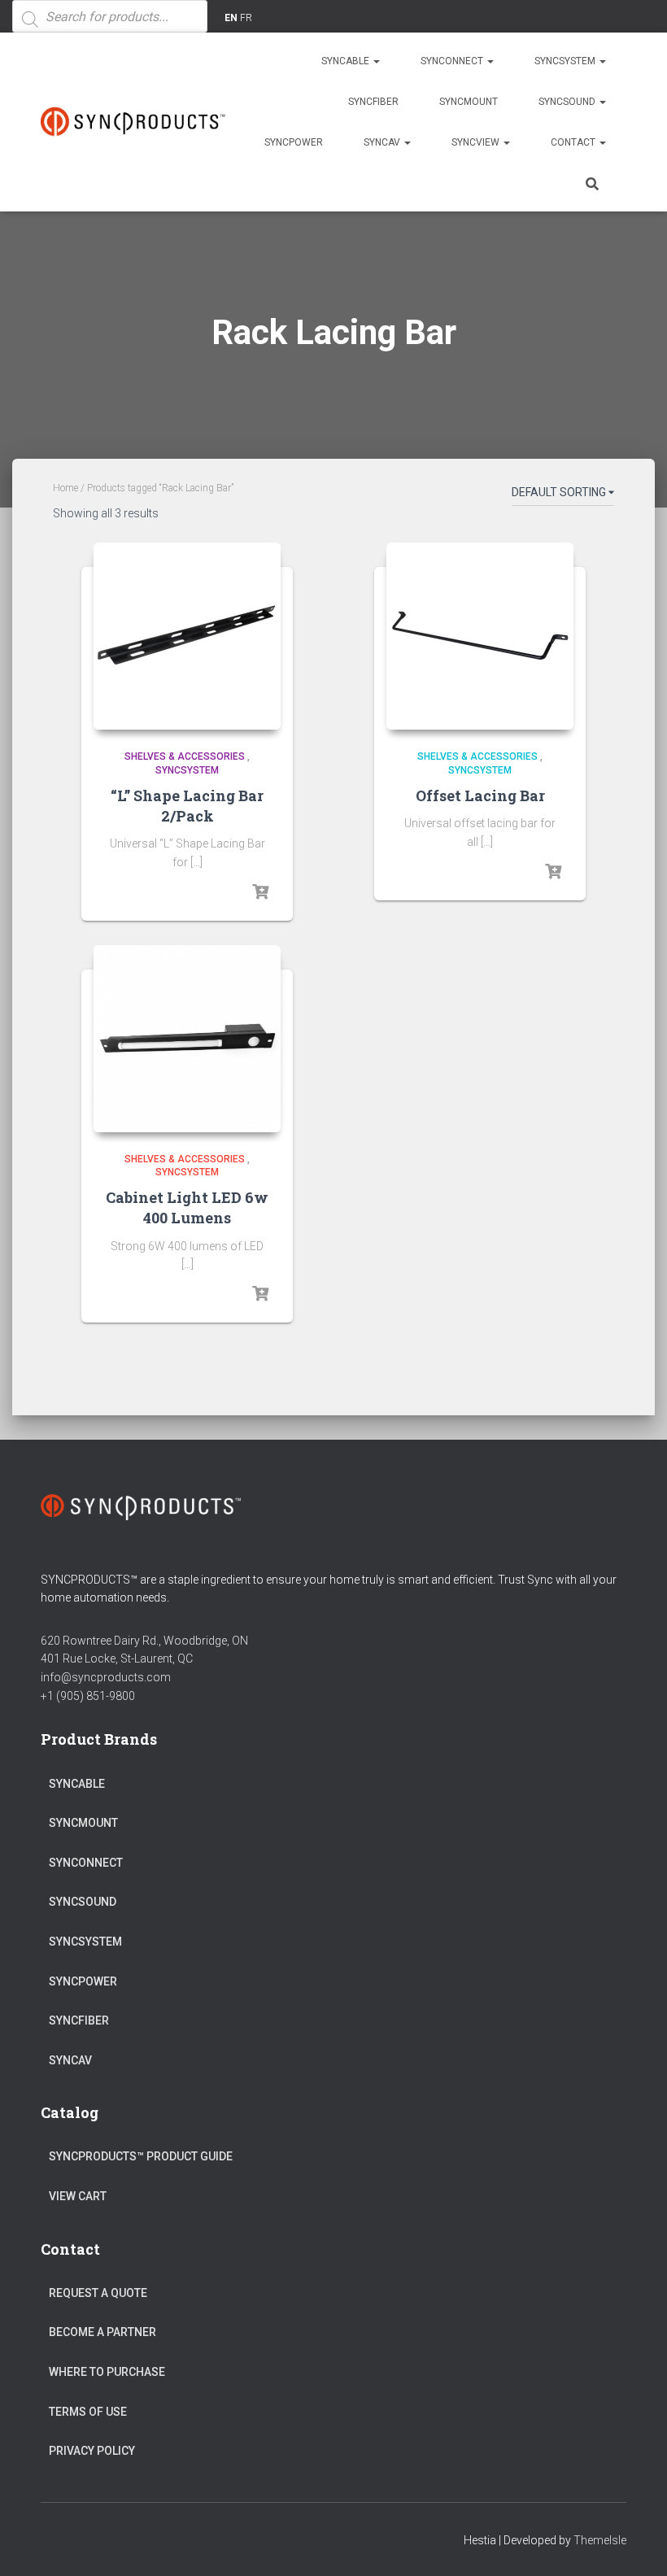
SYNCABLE (347, 61)
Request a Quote (98, 2293)
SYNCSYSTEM (566, 61)
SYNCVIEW (477, 142)
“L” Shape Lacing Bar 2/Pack (187, 806)
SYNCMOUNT (469, 102)
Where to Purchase (107, 2372)
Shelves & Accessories (185, 756)
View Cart (78, 2196)
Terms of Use (88, 2412)
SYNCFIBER (373, 102)
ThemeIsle (600, 2540)
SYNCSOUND (568, 102)
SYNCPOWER (294, 142)
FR (246, 18)
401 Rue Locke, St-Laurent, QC (117, 1658)
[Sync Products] (136, 122)
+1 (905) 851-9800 (88, 1696)
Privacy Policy (92, 2451)
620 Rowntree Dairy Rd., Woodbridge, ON (144, 1641)
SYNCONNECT (453, 61)
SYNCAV (383, 142)
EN (231, 18)
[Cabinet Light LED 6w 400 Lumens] (187, 1039)
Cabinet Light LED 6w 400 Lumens (187, 1207)
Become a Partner (102, 2332)
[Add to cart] (260, 892)
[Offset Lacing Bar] (480, 636)
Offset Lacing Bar (480, 795)
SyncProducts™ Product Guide (141, 2156)
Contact (574, 142)
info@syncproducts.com (106, 1677)
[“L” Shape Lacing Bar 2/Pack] (187, 636)
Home (65, 488)
